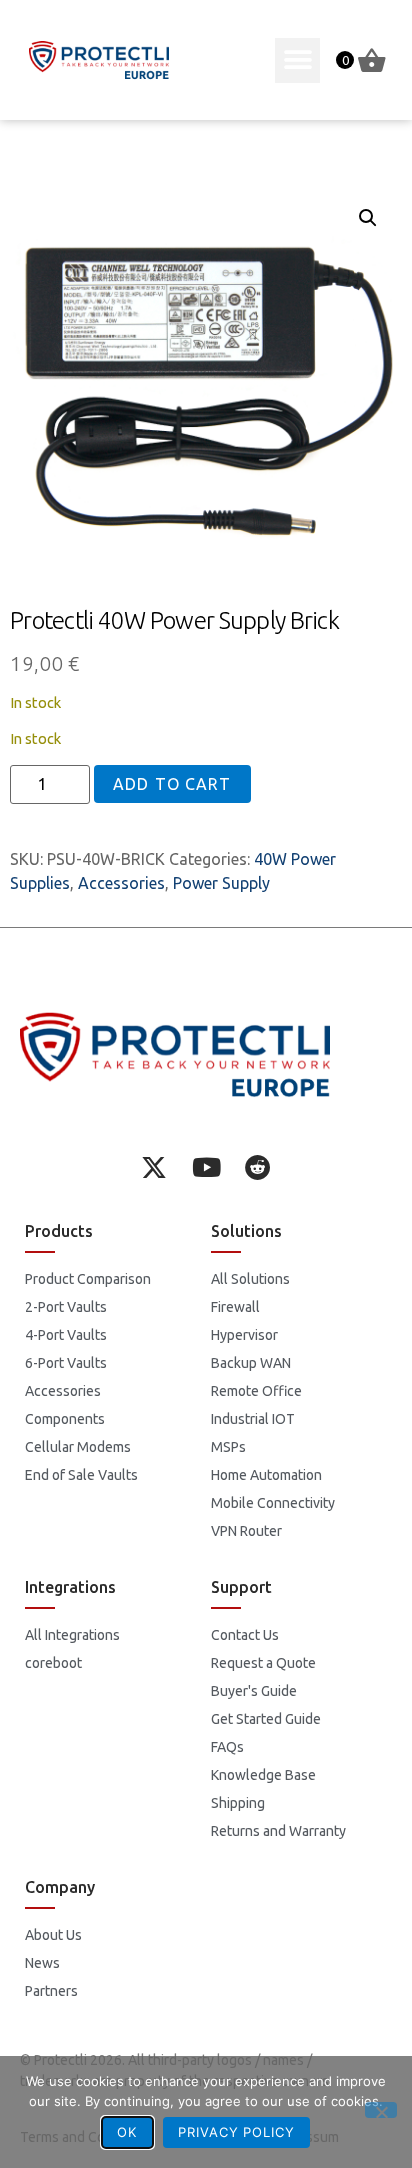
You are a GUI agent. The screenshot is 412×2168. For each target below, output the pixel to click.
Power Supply (221, 883)
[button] (297, 60)
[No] (381, 2110)
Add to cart (172, 784)
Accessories (121, 883)
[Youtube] (206, 1167)
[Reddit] (258, 1167)
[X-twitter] (154, 1167)
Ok (127, 2132)
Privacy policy (236, 2132)
